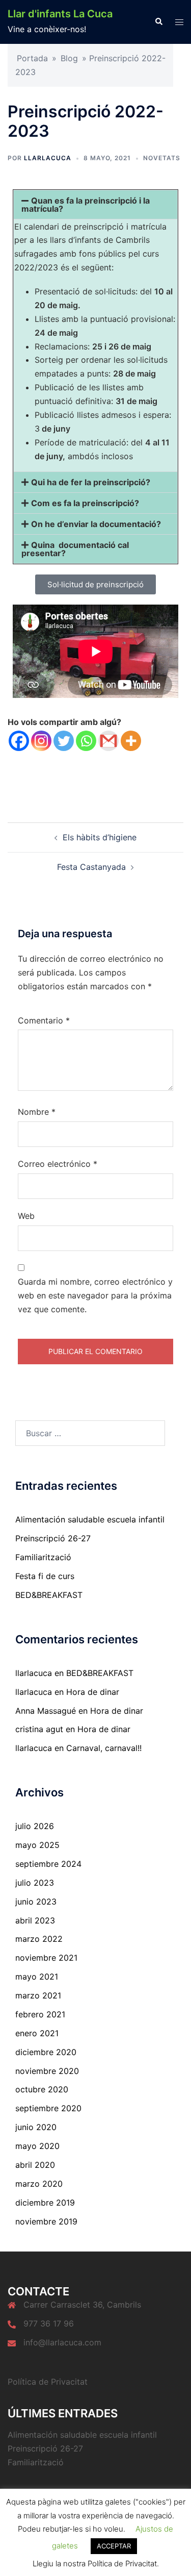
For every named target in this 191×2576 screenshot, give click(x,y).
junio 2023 (36, 1902)
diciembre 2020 (46, 2052)
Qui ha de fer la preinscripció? (91, 482)
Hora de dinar (93, 1692)
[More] (131, 741)
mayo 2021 (37, 1977)
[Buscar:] (90, 1433)
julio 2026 (35, 1826)
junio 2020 (36, 2127)
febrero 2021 (40, 2014)
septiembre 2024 (48, 1864)
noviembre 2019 (46, 2221)
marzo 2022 (39, 1939)
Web (26, 1216)
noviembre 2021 (46, 1958)
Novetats (162, 158)
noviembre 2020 (47, 2071)
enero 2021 (37, 2033)
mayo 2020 (37, 2146)
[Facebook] (19, 741)
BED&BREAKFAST (49, 1595)
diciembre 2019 (45, 2203)
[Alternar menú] (179, 22)
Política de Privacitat (48, 2382)
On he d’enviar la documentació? (96, 524)
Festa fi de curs (45, 1576)
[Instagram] (41, 741)
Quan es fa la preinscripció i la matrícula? (86, 205)
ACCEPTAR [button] (114, 2546)
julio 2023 (35, 1883)
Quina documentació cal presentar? (75, 549)
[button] (158, 22)
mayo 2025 (37, 1845)
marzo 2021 (38, 1995)
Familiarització (43, 1557)
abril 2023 (35, 1920)
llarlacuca (48, 158)
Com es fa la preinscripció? (85, 503)
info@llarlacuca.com (62, 2342)
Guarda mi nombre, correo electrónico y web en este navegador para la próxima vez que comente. (95, 1295)
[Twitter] (64, 741)
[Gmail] (108, 741)
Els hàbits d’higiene (100, 837)
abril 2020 (35, 2165)
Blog (69, 58)
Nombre (37, 1112)
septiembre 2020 (48, 2108)
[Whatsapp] (86, 741)
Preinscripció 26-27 (53, 1538)
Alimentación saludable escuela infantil (90, 1519)
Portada (32, 58)
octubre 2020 (42, 2089)
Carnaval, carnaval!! (104, 1748)
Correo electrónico (58, 1164)
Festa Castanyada (91, 867)
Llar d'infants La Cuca (60, 14)
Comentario (44, 1020)
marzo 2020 (39, 2184)
